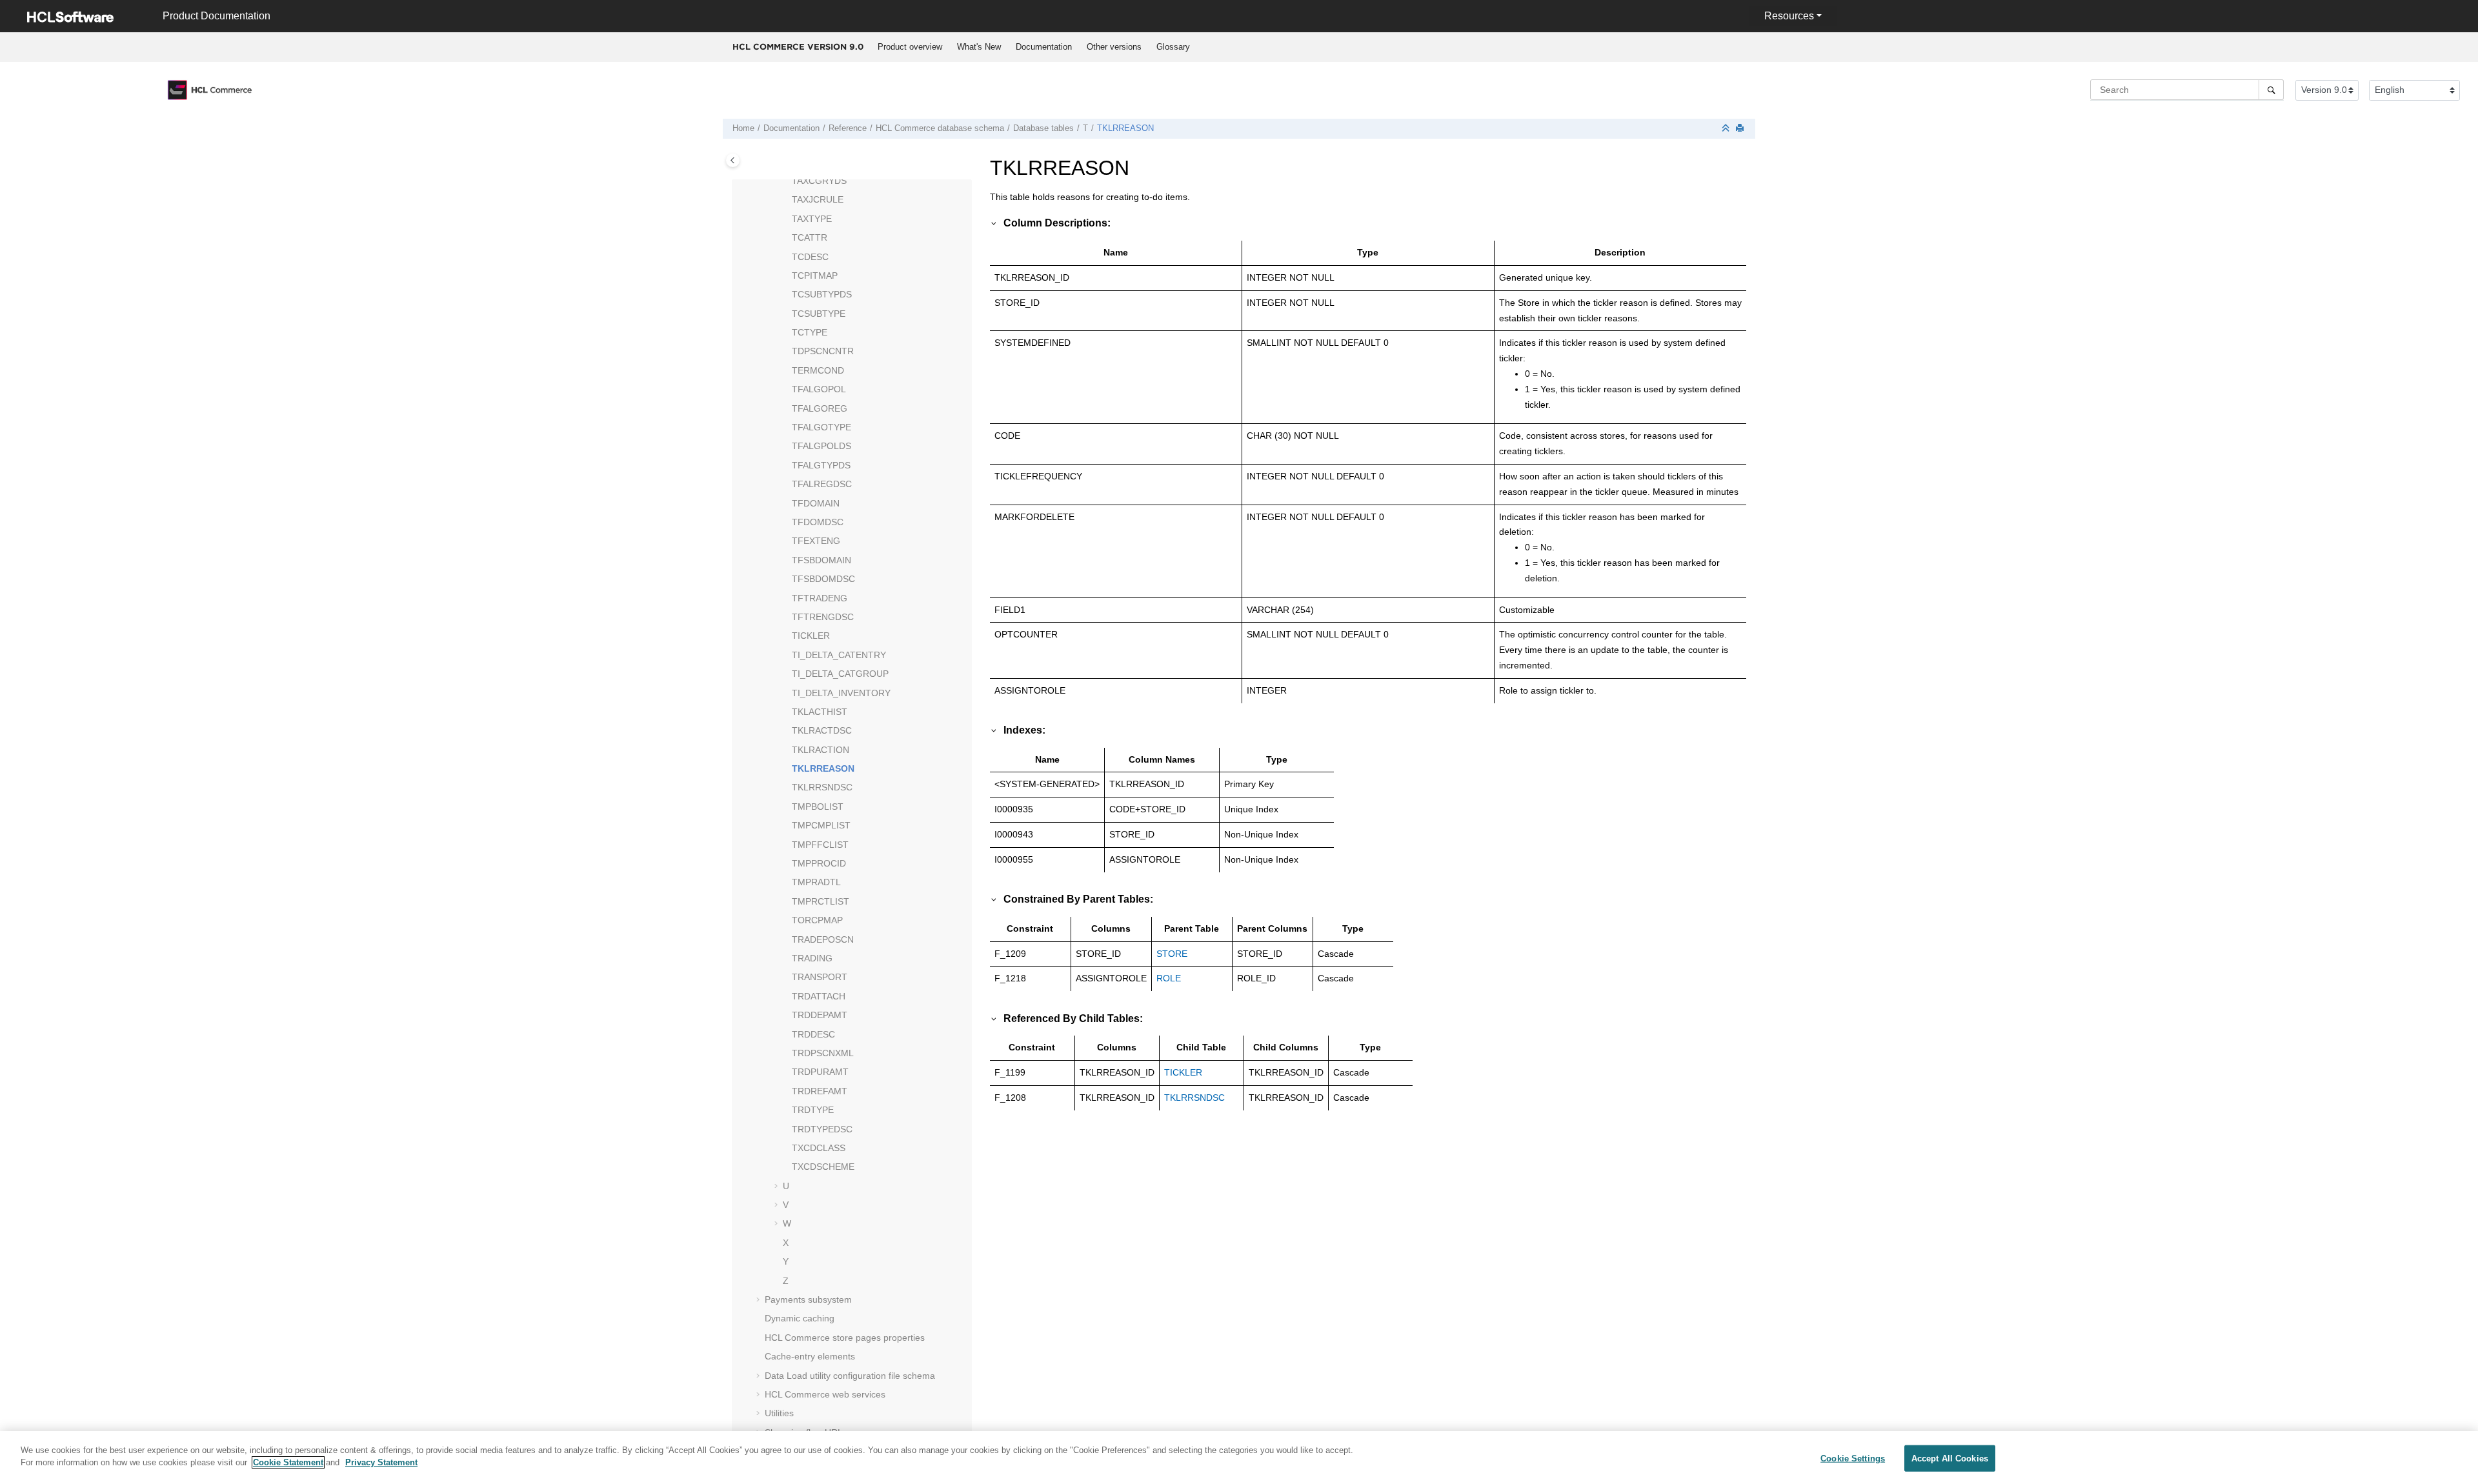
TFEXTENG (816, 541)
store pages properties (845, 1338)
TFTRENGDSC (823, 617)
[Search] (2271, 90)
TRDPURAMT (820, 1072)
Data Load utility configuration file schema (850, 1376)
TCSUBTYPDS (822, 294)
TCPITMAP (815, 276)
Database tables (1043, 128)
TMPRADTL (816, 882)
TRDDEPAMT (820, 1015)
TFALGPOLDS (821, 446)
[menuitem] (910, 47)
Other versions (1114, 47)
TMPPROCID (819, 863)
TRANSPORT (820, 977)
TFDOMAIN (816, 503)
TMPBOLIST (818, 807)
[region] (1239, 1458)
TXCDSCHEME (823, 1167)
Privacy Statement (381, 1462)
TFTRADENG (820, 598)
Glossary (1173, 47)
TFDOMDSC (818, 522)
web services (825, 1394)
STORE (1172, 954)
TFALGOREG (820, 408)
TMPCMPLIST (821, 825)
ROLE (1169, 978)
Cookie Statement (288, 1462)
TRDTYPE (813, 1110)
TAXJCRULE (818, 199)
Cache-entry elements (810, 1356)
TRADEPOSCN (823, 939)
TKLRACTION (821, 750)
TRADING (812, 958)
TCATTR (810, 237)
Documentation (1044, 47)
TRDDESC (813, 1034)
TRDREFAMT (820, 1091)
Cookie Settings (1853, 1459)
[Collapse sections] (1727, 129)
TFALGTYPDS (821, 465)
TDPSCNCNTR (823, 351)
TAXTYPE (812, 219)
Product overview (910, 47)
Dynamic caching (800, 1318)
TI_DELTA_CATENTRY (839, 655)
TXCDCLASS (819, 1148)
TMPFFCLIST (820, 845)
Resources (1789, 16)
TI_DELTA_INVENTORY (841, 693)
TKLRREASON (1125, 128)
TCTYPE (810, 332)
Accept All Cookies (1950, 1459)
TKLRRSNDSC (822, 787)
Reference (848, 128)
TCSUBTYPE (819, 314)
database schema (940, 128)
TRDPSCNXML (823, 1053)
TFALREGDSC (822, 484)
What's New (979, 47)
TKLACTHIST (820, 712)
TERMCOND (818, 370)
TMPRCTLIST (821, 901)
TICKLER (811, 636)
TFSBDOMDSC (823, 579)
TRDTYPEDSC (822, 1129)
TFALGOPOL (819, 389)
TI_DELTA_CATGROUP (840, 674)
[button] (787, 181)
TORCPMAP (817, 920)
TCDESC (810, 257)
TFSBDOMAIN (821, 560)
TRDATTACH (819, 996)
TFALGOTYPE (821, 427)
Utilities (779, 1413)
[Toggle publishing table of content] (733, 160)
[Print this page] (1741, 129)
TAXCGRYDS (819, 181)
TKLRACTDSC (822, 730)
